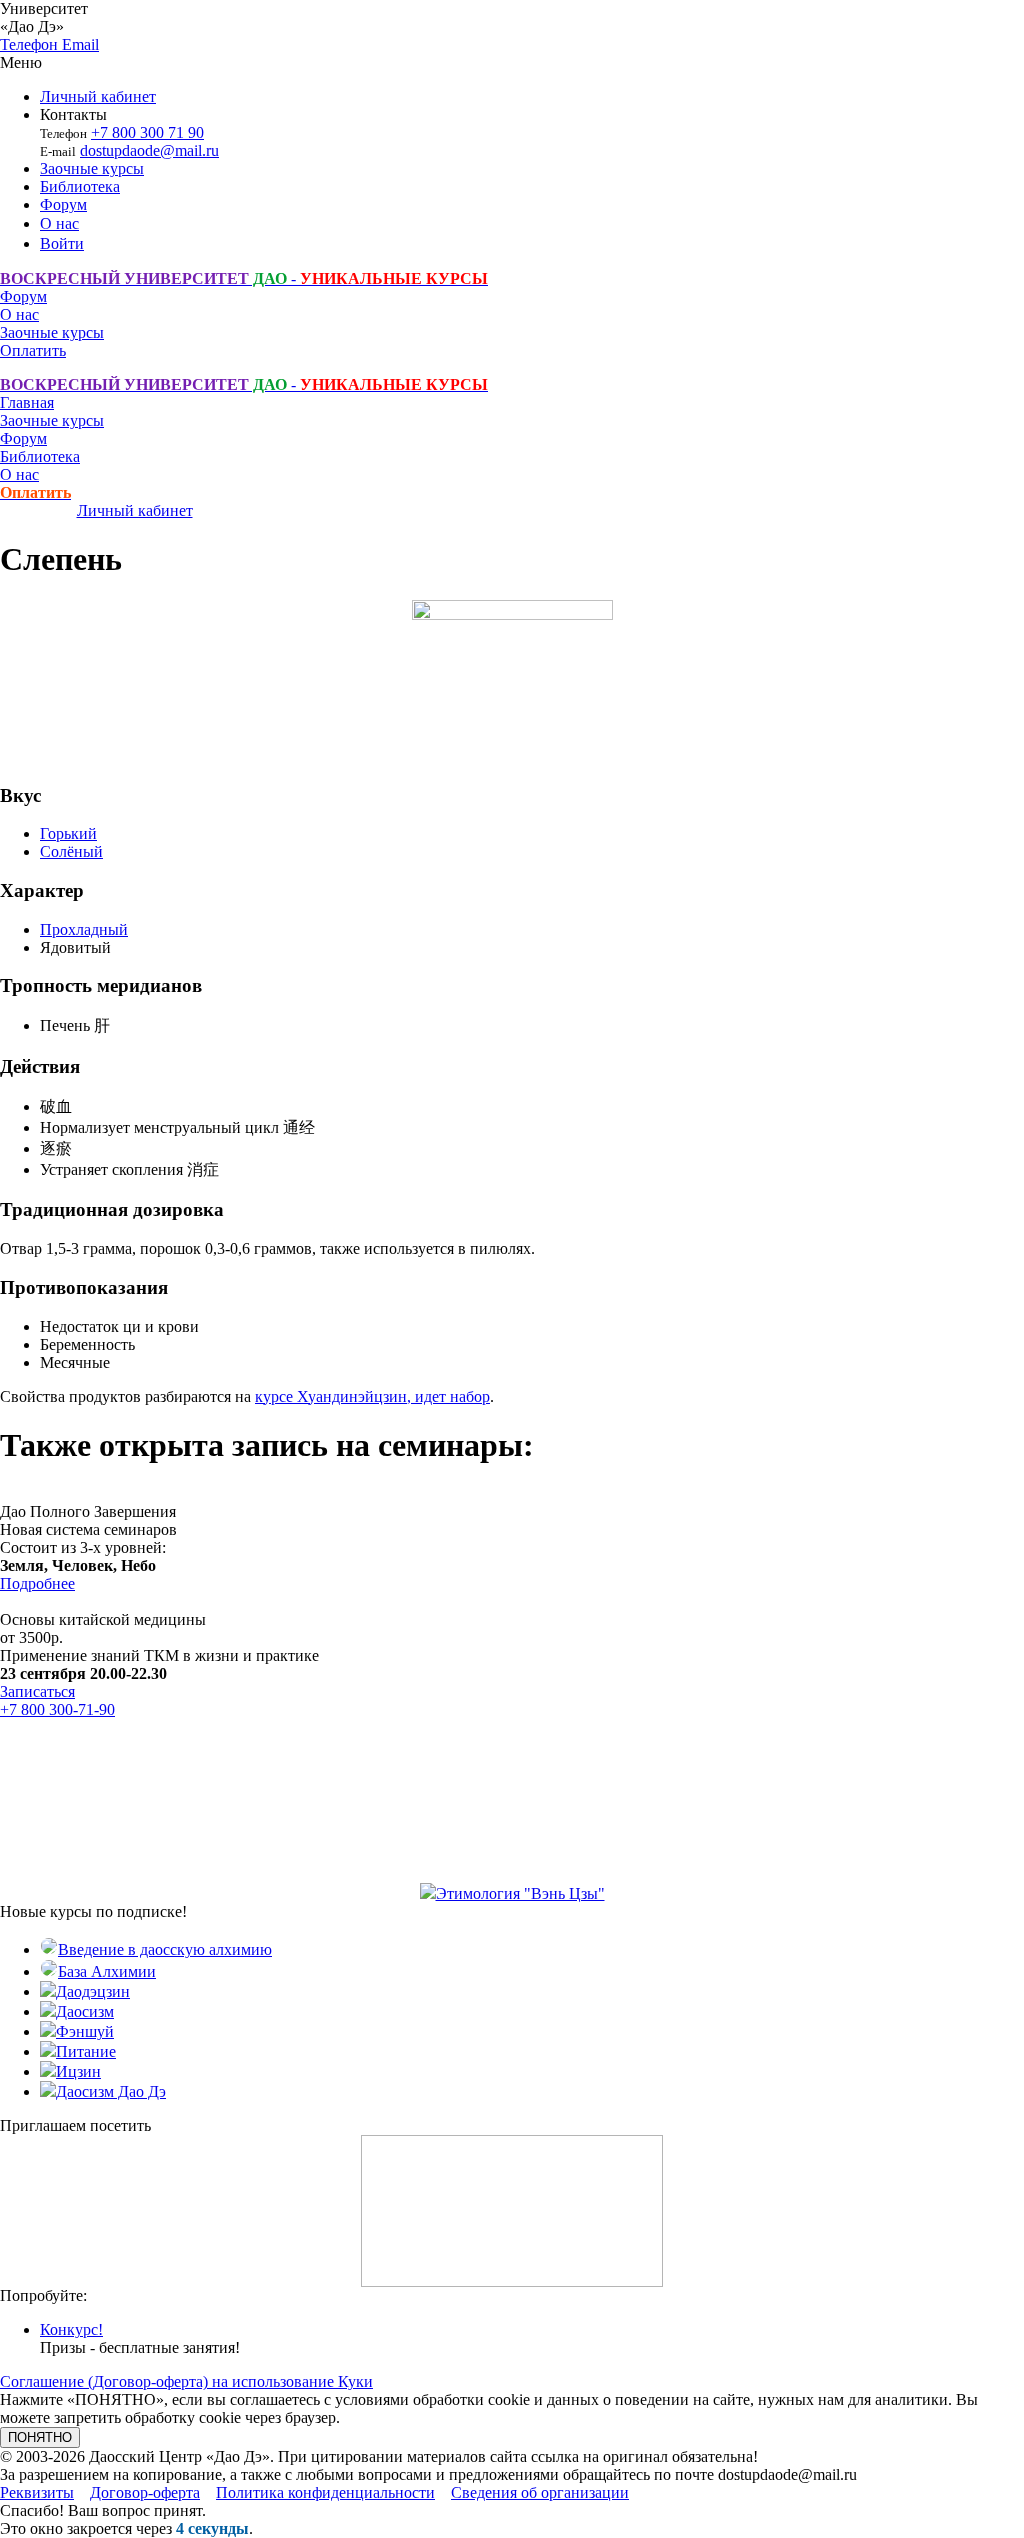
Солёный (71, 851)
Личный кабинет (98, 96)
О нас (59, 223)
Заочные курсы (92, 168)
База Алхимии (107, 1971)
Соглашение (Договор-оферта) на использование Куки (186, 2381)
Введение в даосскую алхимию (165, 1949)
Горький (68, 833)
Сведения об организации (540, 2492)
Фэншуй (85, 2031)
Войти (62, 243)
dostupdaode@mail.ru (149, 150)
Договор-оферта (145, 2492)
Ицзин (78, 2071)
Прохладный (84, 929)
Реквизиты (37, 2492)
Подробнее (37, 1583)
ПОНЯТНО (40, 2437)
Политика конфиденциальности (325, 2492)
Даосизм (85, 2011)
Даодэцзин (93, 1991)
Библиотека (80, 186)
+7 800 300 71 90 (147, 132)
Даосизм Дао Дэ (111, 2091)
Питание (86, 2051)
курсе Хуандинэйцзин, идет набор (372, 1396)
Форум (63, 204)
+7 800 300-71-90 (57, 1709)
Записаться (37, 1691)
